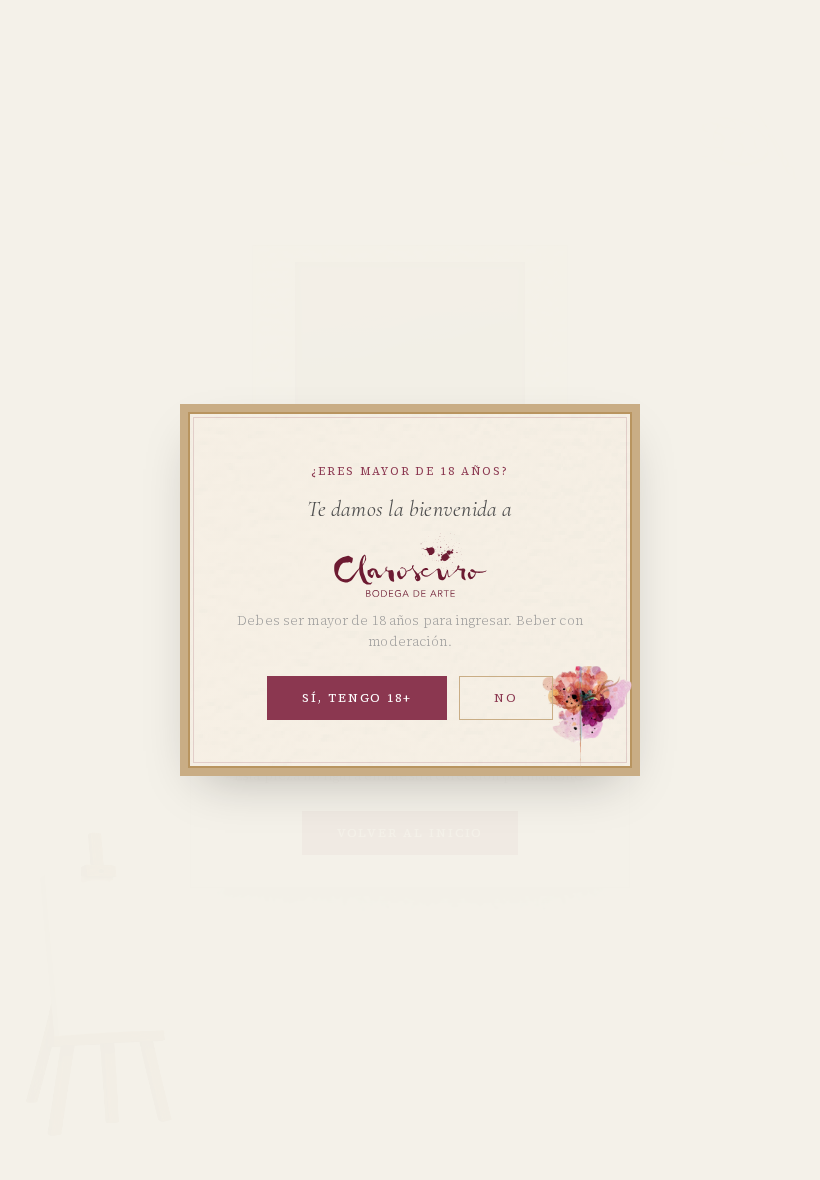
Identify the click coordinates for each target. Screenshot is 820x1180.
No (506, 698)
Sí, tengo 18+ (357, 698)
